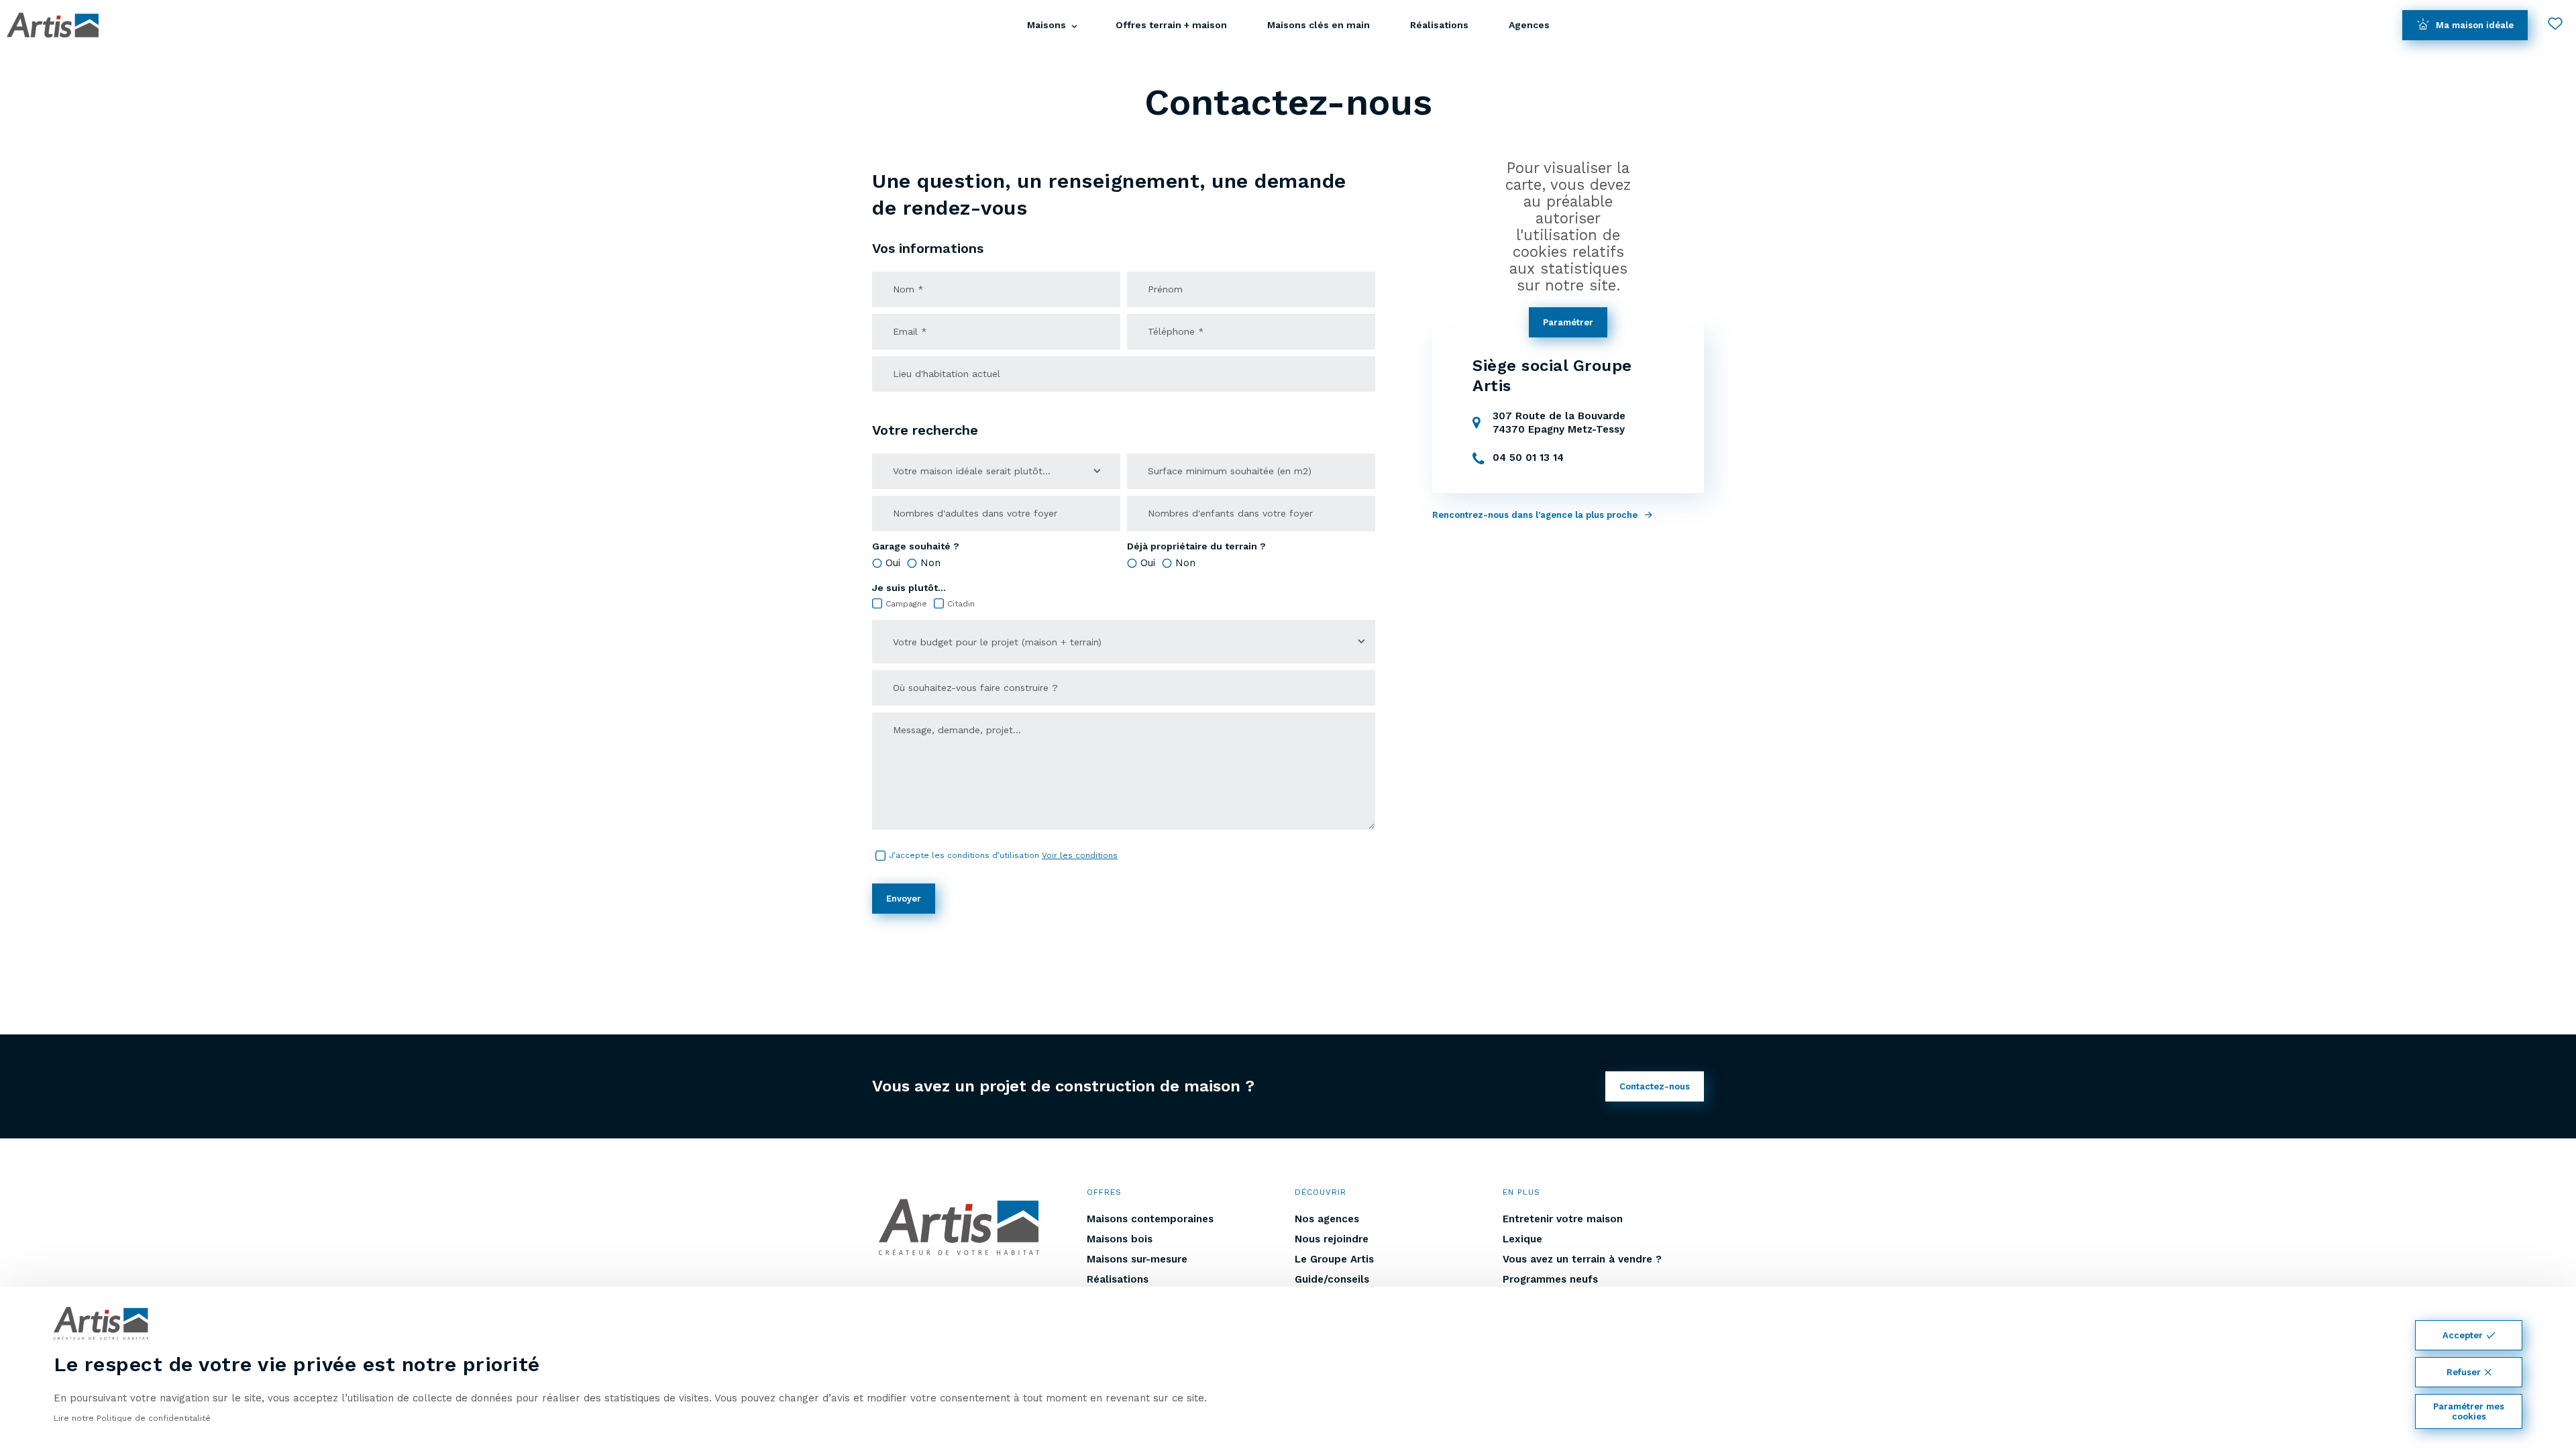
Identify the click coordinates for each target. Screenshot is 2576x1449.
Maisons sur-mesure (1137, 1259)
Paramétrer (1568, 322)
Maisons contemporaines (1150, 1219)
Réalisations (1439, 25)
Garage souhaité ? (916, 546)
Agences (1529, 25)
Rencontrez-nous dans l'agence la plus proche (1535, 515)
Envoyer (904, 899)
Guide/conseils (1332, 1279)
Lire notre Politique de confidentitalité (132, 1418)
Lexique (1522, 1239)
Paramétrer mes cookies (2469, 1411)
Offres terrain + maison (1171, 25)
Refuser (2464, 1372)
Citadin (961, 604)
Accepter (2463, 1335)
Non (930, 563)
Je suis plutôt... (909, 588)
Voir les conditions (1080, 855)
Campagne (906, 604)
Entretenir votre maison (1563, 1219)
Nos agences (1327, 1219)
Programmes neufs (1550, 1279)
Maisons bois (1120, 1239)
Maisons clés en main (1319, 25)
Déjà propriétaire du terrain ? (1196, 546)
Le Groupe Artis (1334, 1259)
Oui (893, 563)
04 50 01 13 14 (1528, 458)
